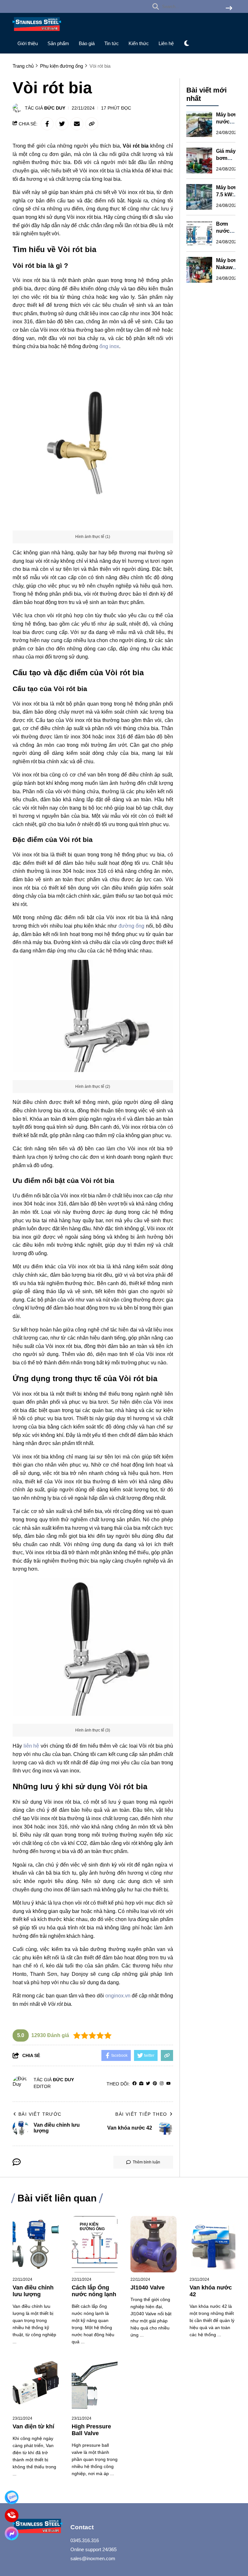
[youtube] (168, 2084)
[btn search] (229, 9)
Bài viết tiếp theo (141, 2114)
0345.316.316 (85, 2540)
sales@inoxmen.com (93, 2558)
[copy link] (92, 124)
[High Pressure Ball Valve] (95, 2383)
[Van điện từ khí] (36, 2383)
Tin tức (112, 43)
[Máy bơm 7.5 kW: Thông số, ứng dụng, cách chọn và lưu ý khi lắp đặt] (199, 197)
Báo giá (87, 43)
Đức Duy (55, 108)
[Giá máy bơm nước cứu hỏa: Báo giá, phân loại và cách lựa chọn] (199, 161)
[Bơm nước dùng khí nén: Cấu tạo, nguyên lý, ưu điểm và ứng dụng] (199, 233)
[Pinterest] (155, 2084)
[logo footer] (37, 2527)
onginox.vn (118, 1996)
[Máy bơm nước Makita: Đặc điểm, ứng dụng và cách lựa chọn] (199, 124)
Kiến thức (139, 43)
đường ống (132, 926)
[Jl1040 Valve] (154, 2244)
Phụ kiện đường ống (92, 2227)
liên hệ (31, 1746)
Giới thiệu (28, 43)
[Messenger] (12, 2533)
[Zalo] (12, 2497)
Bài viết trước (40, 2114)
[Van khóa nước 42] (213, 2244)
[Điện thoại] (12, 2515)
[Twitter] (148, 2084)
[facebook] (134, 2084)
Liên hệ (166, 43)
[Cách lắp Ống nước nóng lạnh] (95, 2244)
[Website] (141, 2084)
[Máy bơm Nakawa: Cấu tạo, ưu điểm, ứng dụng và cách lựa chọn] (199, 270)
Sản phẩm (58, 43)
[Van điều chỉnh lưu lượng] (36, 2244)
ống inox (109, 346)
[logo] (37, 32)
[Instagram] (162, 2084)
